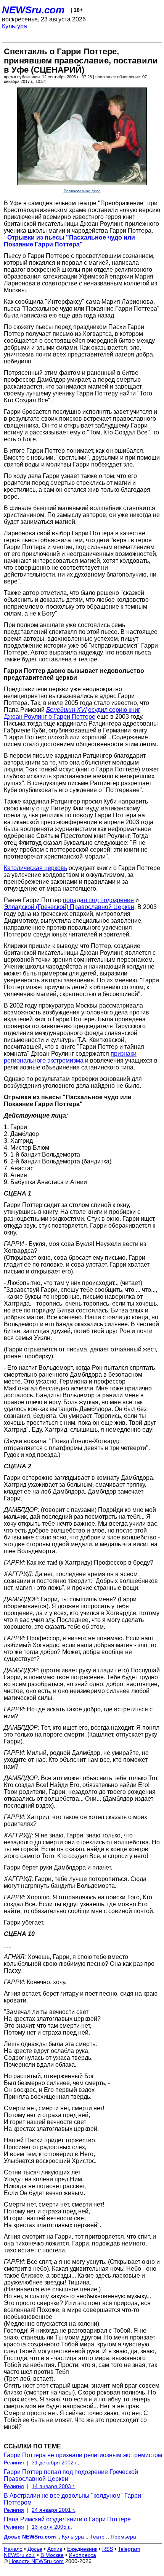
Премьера (123, 2537)
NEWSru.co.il (20, 2555)
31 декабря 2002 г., (55, 2463)
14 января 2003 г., (54, 2486)
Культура (14, 26)
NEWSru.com (33, 10)
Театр (97, 2537)
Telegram (129, 2549)
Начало (13, 2549)
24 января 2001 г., (54, 2510)
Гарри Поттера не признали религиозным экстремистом (83, 2455)
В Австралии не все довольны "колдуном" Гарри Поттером (72, 2499)
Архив (55, 2549)
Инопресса (82, 2555)
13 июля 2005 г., (52, 2527)
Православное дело (82, 191)
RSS (108, 2549)
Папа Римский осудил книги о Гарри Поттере (67, 2519)
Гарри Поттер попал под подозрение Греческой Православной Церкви (71, 2475)
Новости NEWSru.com (36, 2561)
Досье (35, 2549)
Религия (14, 2463)
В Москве (52, 2555)
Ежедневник (82, 2549)
